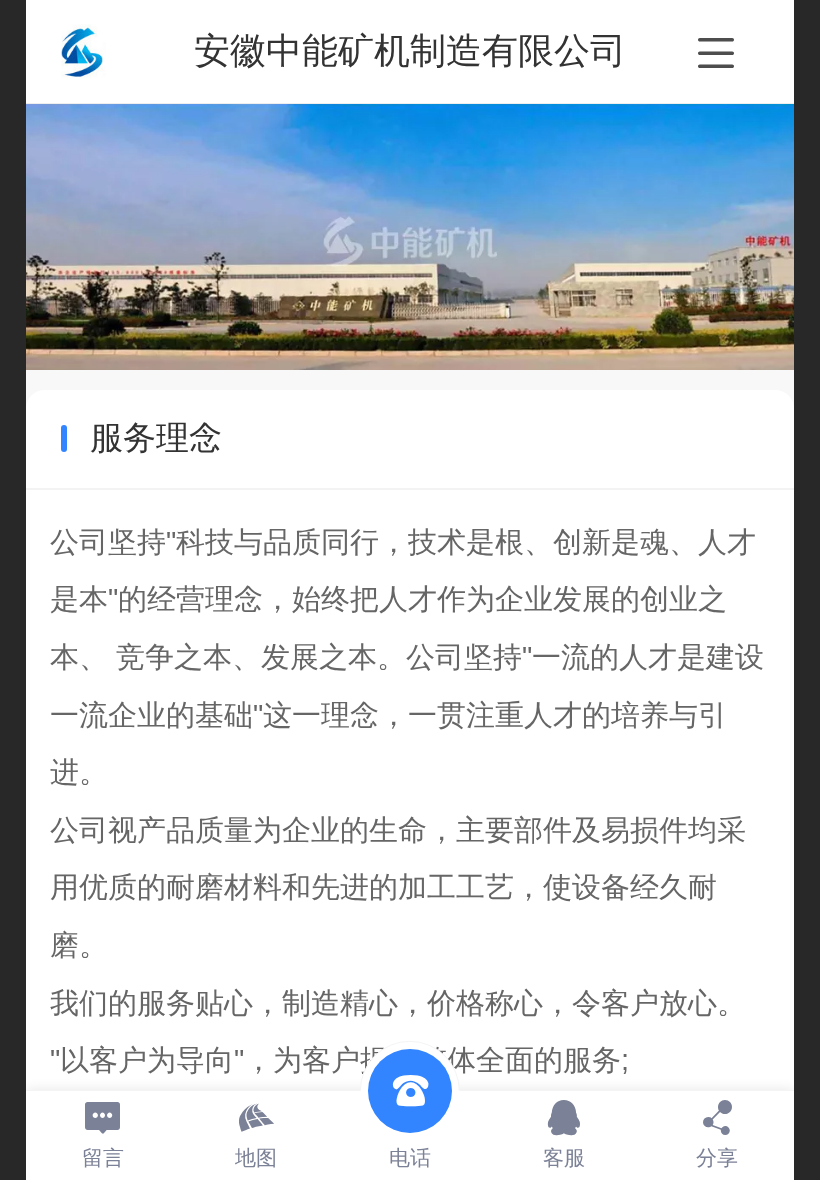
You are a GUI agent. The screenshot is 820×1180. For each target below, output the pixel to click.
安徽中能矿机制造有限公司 (410, 50)
